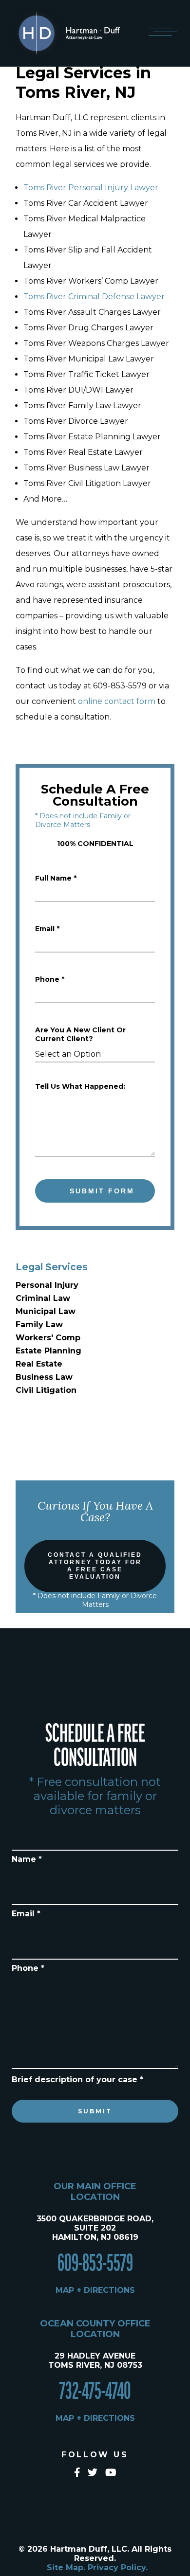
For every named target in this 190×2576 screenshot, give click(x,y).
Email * (47, 929)
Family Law (39, 1324)
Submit (95, 2111)
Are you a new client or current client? (80, 1034)
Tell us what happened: (80, 1086)
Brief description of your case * (77, 2080)
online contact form (117, 701)
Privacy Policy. (118, 2567)
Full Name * (56, 878)
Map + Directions (95, 2290)
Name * (27, 1859)
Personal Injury (47, 1285)
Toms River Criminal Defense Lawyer (94, 297)
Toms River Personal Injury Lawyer (91, 188)
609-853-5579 (95, 2264)
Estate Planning (48, 1351)
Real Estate (39, 1364)
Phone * (50, 979)
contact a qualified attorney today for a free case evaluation (95, 1566)
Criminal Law (43, 1298)
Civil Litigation (46, 1390)
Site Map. (66, 2567)
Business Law (44, 1377)
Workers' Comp (48, 1338)
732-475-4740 (95, 2392)
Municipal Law (46, 1311)
